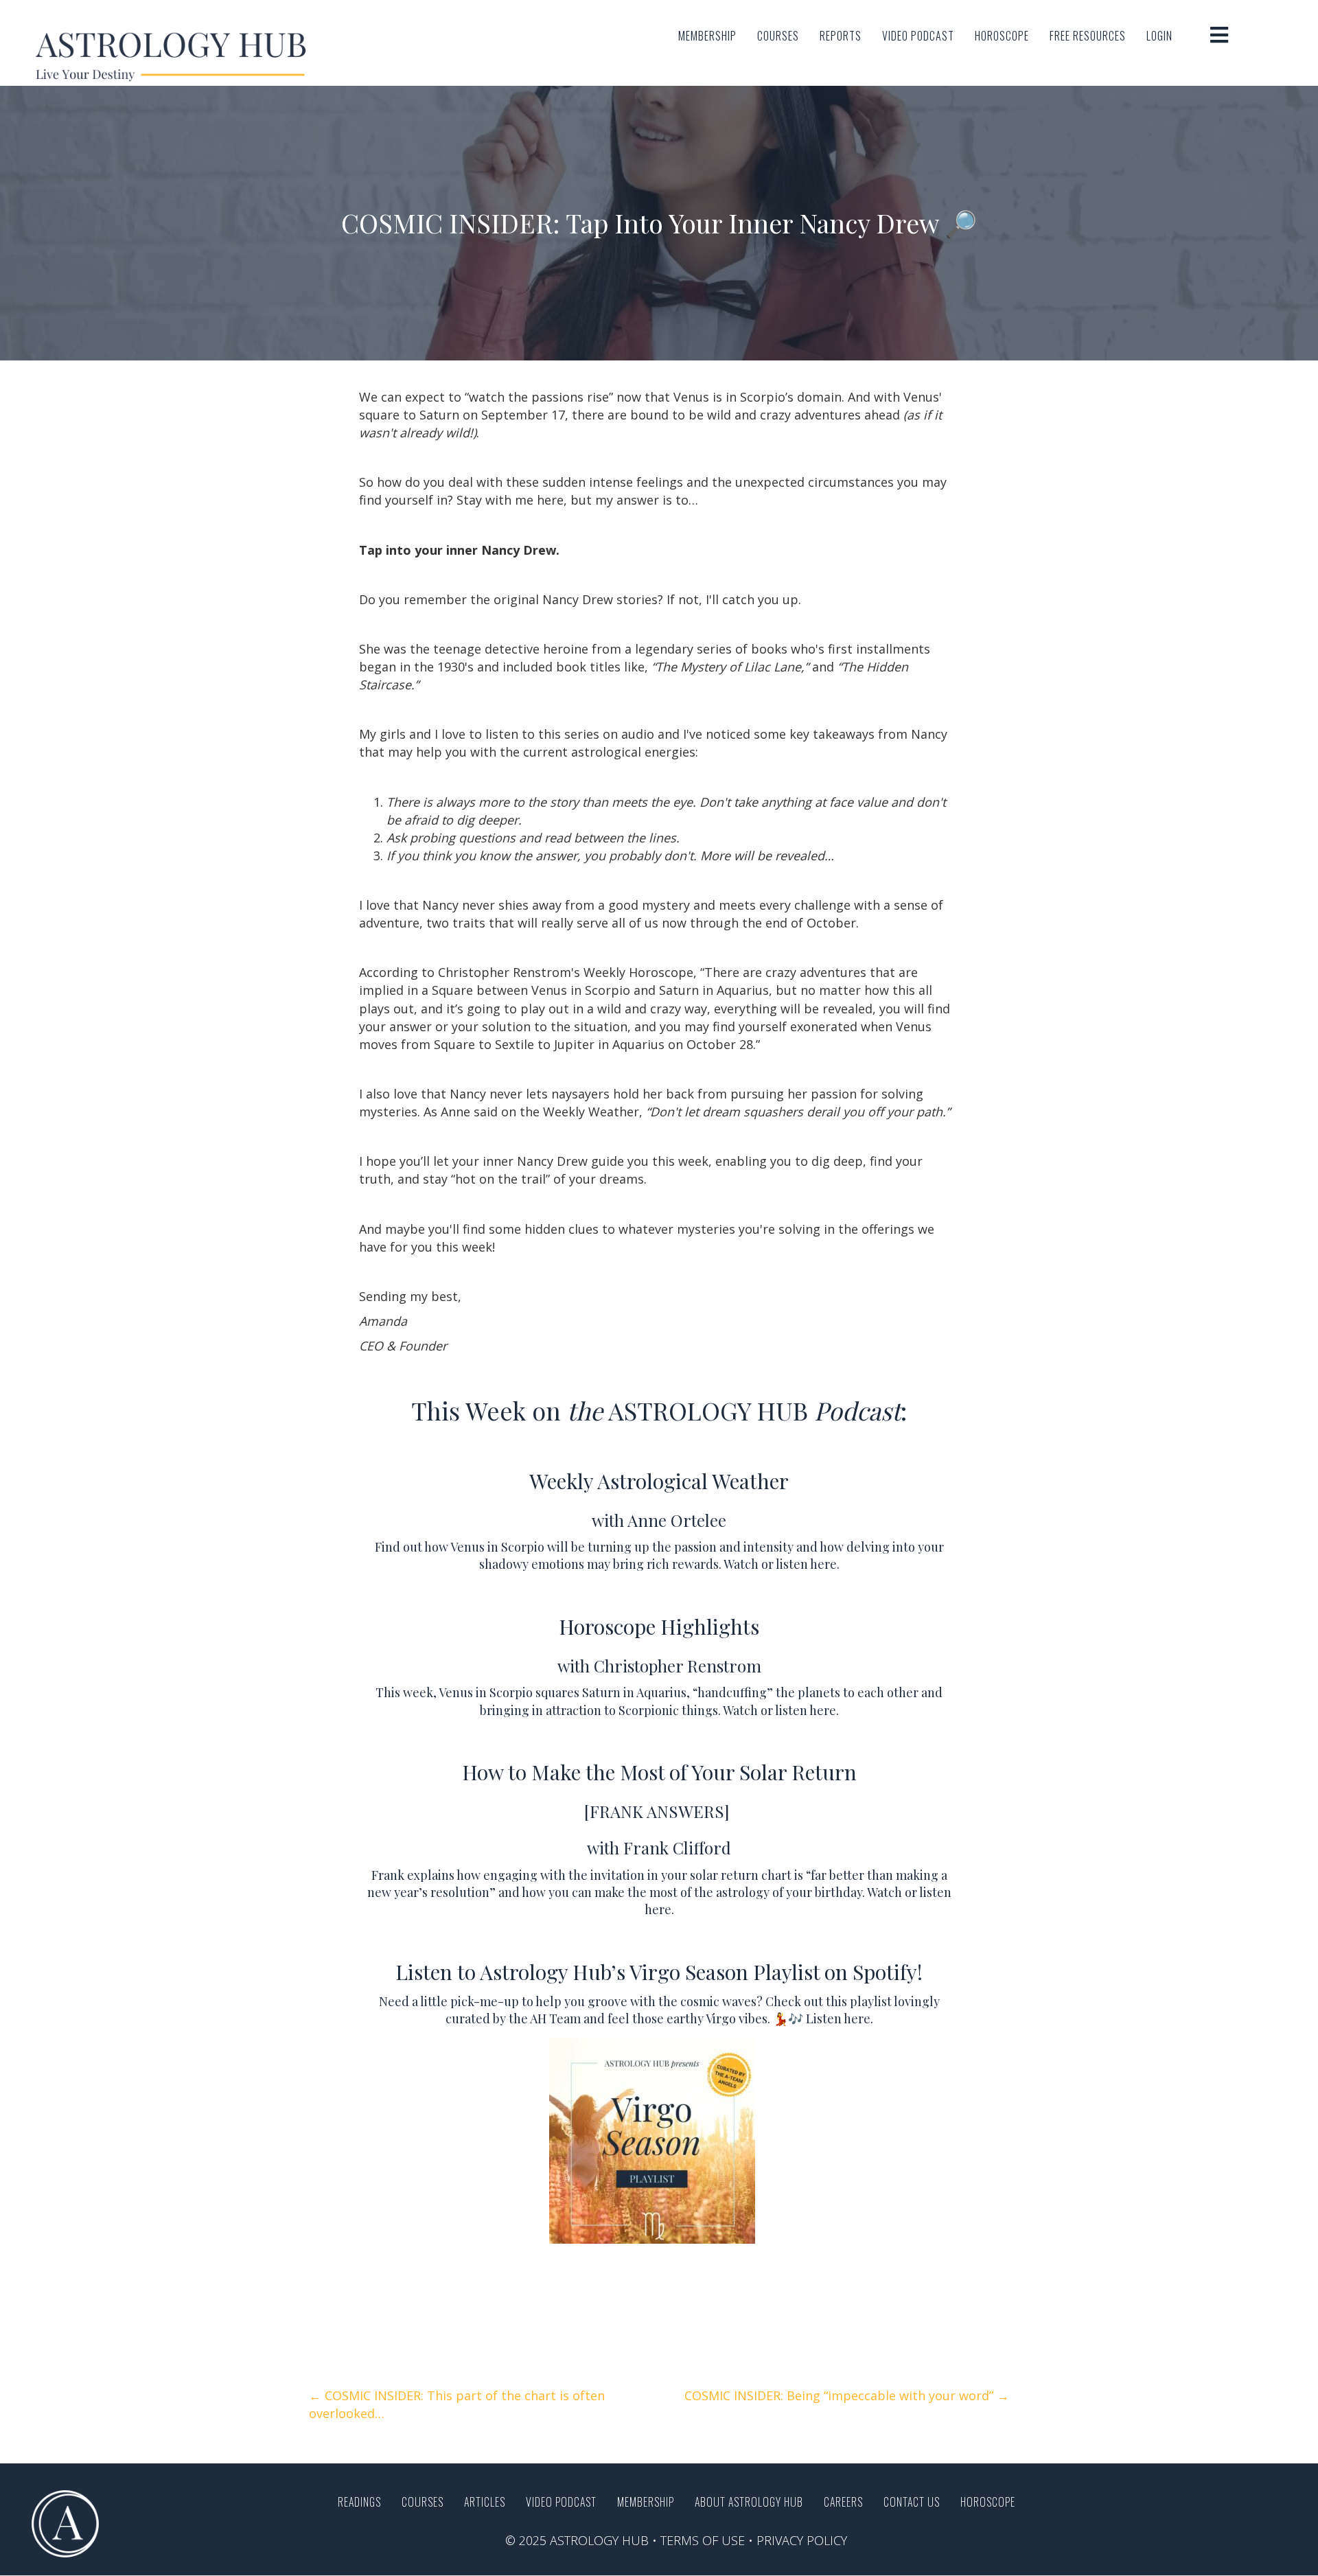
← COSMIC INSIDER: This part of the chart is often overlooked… (457, 2404)
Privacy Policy (802, 2540)
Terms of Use (703, 2540)
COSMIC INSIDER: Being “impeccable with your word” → (847, 2395)
